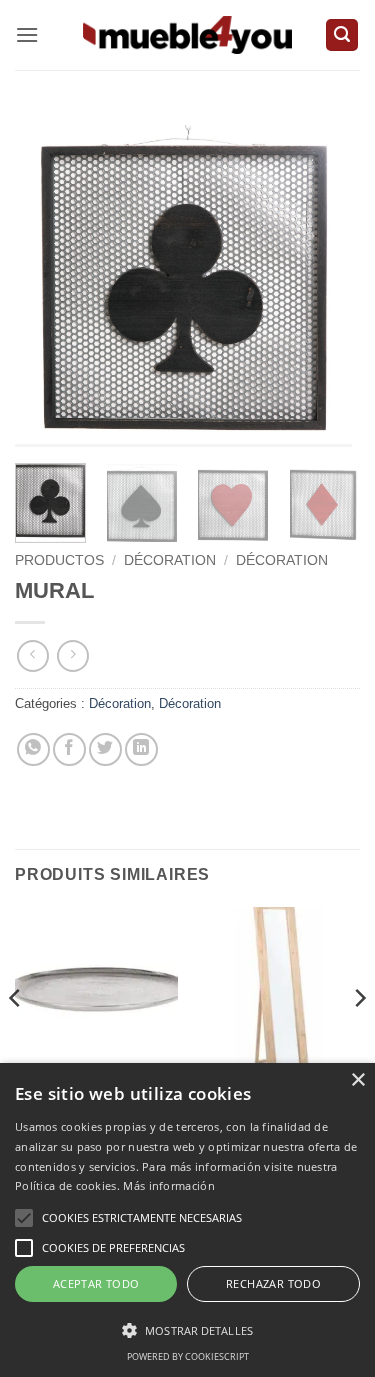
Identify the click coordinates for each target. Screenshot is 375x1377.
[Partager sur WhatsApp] (33, 749)
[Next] (328, 286)
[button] (27, 34)
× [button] (357, 1080)
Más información (169, 1185)
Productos (59, 560)
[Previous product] (72, 655)
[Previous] (47, 286)
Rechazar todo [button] (273, 1283)
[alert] (187, 1220)
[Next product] (32, 655)
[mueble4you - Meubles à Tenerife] (188, 34)
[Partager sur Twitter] (105, 749)
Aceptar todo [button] (96, 1283)
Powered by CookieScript (188, 1356)
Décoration (170, 560)
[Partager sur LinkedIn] (141, 749)
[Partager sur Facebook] (69, 749)
